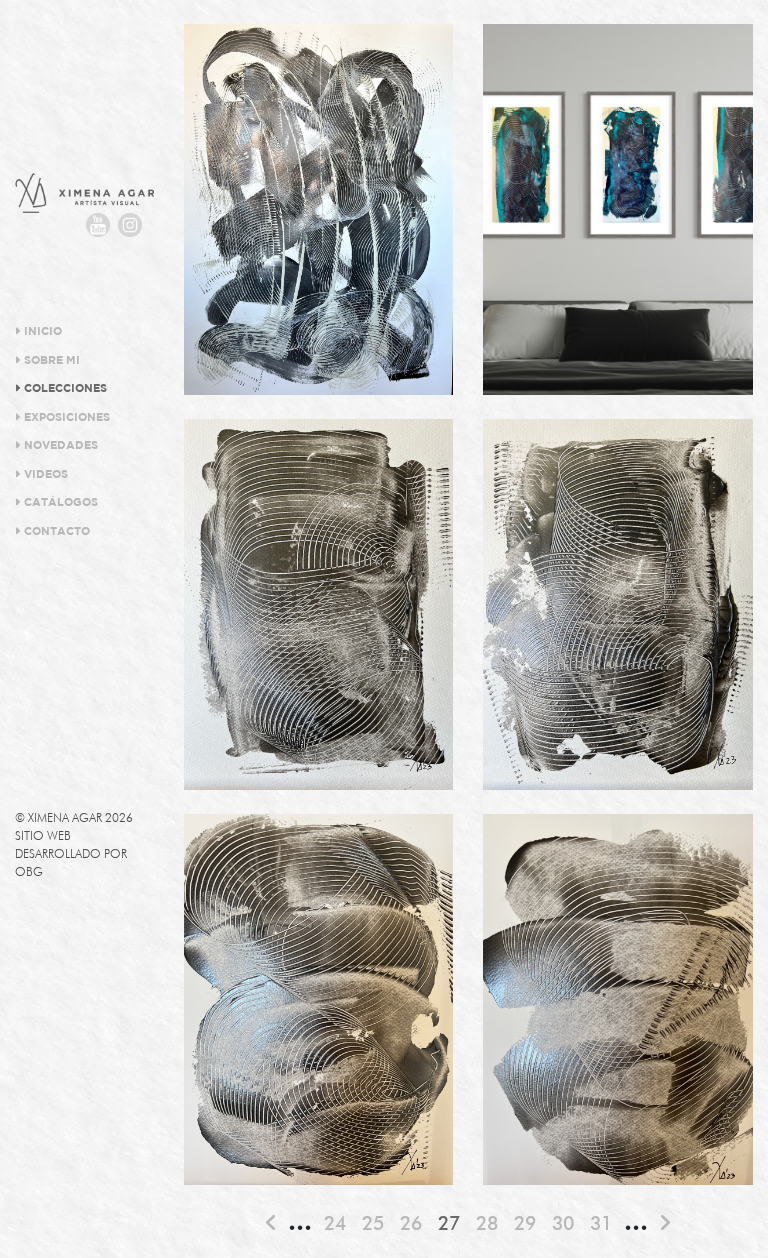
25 (373, 1223)
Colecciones (64, 389)
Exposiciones (65, 418)
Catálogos (59, 503)
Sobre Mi (50, 361)
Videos (44, 475)
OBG (29, 871)
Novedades (59, 446)
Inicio (41, 332)
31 (601, 1223)
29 (525, 1223)
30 (563, 1223)
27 (449, 1223)
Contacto (55, 532)
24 (335, 1223)
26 (411, 1223)
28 (487, 1223)
